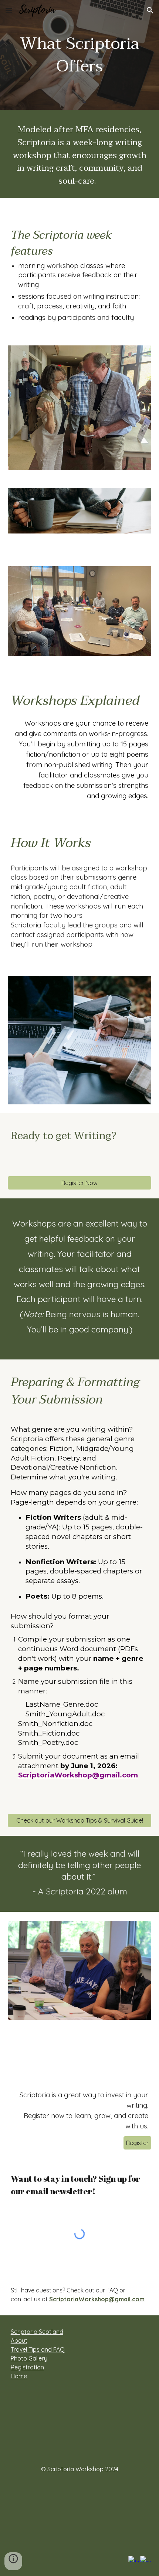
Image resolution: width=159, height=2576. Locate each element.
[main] (80, 55)
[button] (9, 10)
